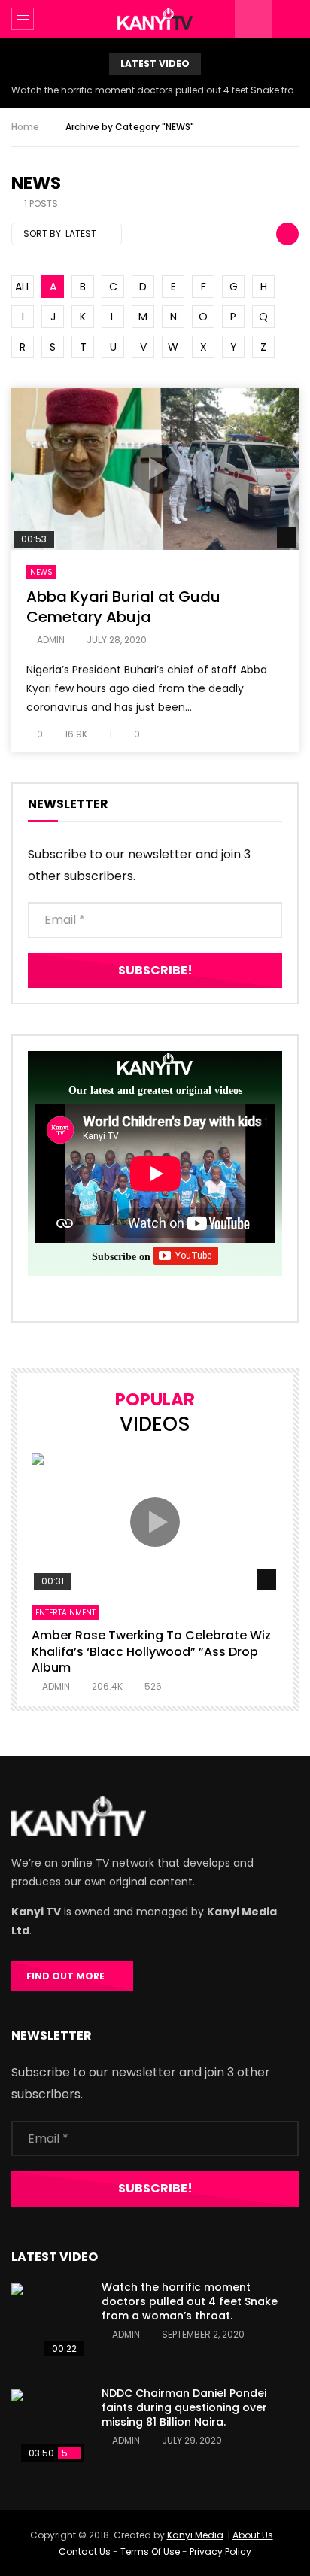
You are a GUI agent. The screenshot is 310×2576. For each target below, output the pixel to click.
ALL (23, 287)
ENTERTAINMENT (65, 1613)
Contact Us (85, 2552)
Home (25, 127)
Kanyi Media (195, 2535)
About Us (253, 2535)
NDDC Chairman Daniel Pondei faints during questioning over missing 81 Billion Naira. (184, 2407)
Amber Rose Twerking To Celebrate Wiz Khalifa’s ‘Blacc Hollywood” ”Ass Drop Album (151, 1651)
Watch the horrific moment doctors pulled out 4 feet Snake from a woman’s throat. (155, 90)
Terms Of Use (150, 2552)
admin (51, 640)
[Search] (291, 19)
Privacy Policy (220, 2552)
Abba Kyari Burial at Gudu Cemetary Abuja (123, 607)
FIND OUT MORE (69, 1976)
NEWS (41, 572)
